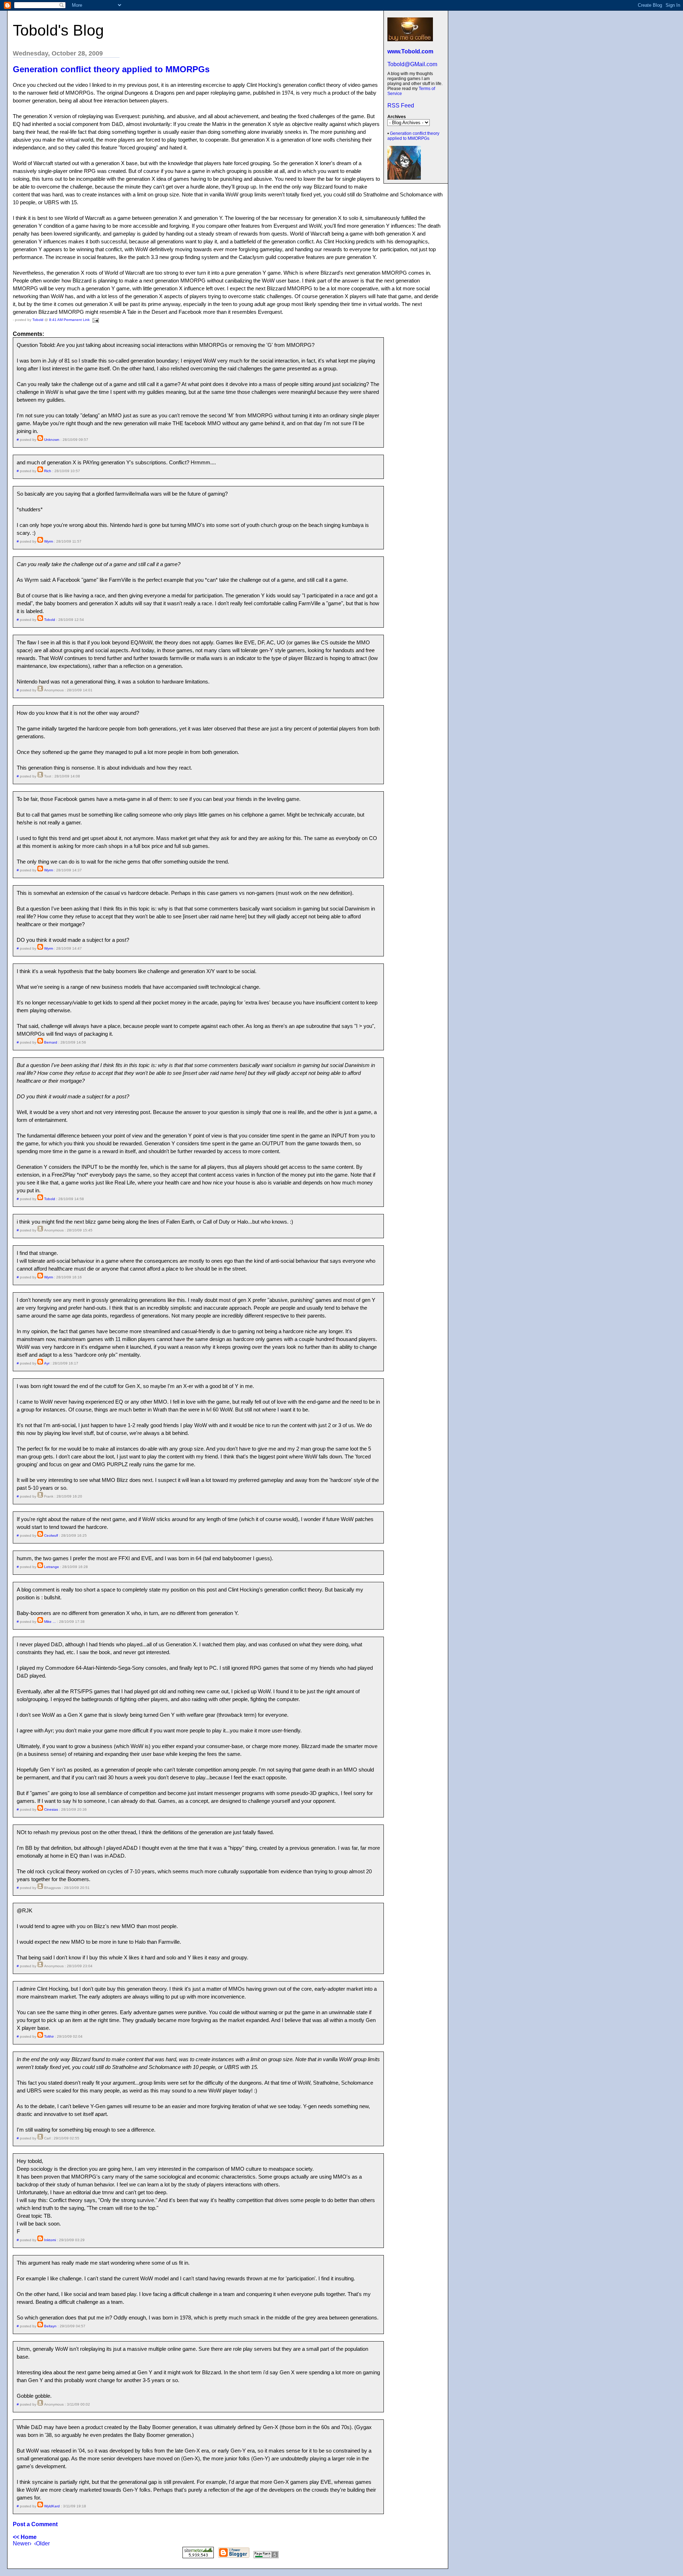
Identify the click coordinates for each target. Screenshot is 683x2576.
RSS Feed (401, 105)
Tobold (38, 320)
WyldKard (52, 2506)
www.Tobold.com (410, 51)
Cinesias (51, 1809)
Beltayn (50, 2326)
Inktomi (50, 2240)
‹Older (42, 2543)
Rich (48, 471)
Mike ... (50, 1622)
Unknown (52, 440)
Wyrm (49, 541)
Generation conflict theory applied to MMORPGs (413, 136)
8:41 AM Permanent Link (69, 320)
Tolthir (49, 2036)
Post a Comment (35, 2524)
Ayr (47, 1363)
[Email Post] (95, 320)
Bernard (51, 1042)
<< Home (25, 2537)
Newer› (22, 2543)
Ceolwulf (51, 1535)
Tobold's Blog (58, 30)
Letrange (52, 1567)
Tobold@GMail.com (412, 64)
